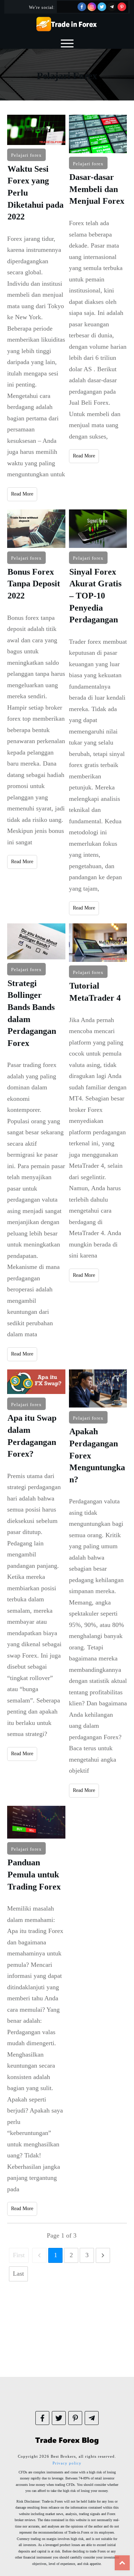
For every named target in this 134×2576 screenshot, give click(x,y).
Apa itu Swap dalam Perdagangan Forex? (36, 1584)
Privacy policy (67, 2463)
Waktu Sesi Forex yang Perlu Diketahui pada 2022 (36, 308)
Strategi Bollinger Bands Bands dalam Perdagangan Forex (36, 1142)
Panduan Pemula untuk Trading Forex (36, 2011)
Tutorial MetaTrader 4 (98, 1142)
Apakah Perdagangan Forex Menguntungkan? (98, 1584)
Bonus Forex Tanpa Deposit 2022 (36, 712)
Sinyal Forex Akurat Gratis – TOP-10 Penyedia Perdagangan (98, 712)
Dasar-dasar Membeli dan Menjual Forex (98, 308)
